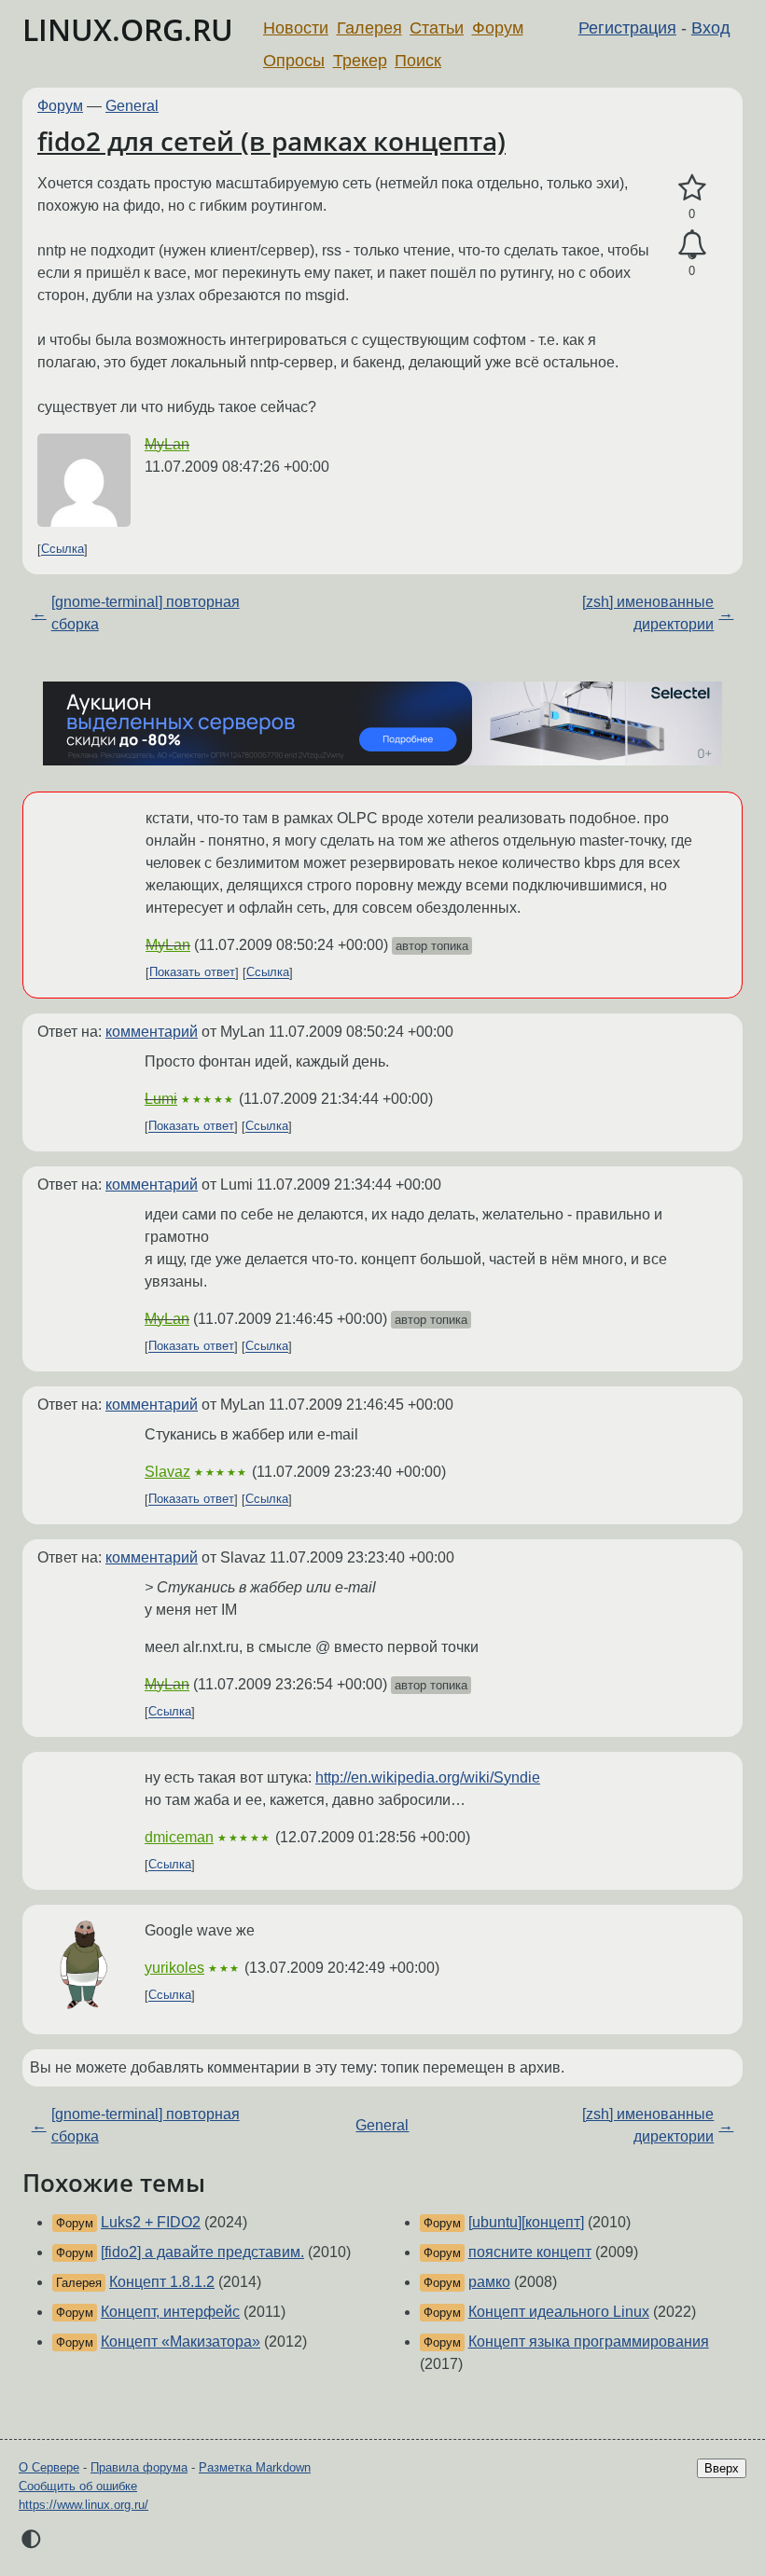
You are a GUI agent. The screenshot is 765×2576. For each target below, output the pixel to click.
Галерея (369, 28)
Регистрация (627, 28)
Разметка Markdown (255, 2467)
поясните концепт (530, 2252)
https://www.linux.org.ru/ (83, 2505)
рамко (489, 2282)
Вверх (722, 2468)
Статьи (437, 28)
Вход (711, 28)
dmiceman (179, 1837)
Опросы (294, 61)
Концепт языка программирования (589, 2342)
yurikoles (174, 1968)
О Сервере (49, 2467)
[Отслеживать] (692, 245)
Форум (498, 28)
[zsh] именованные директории (648, 613)
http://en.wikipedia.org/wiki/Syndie (428, 1777)
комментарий (152, 1032)
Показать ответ (192, 973)
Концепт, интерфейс (170, 2312)
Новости (296, 28)
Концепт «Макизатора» (181, 2342)
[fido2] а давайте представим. (202, 2252)
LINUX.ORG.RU (128, 29)
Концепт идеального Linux (559, 2312)
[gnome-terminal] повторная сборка (146, 613)
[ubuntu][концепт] (526, 2222)
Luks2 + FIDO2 (151, 2222)
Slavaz (167, 1472)
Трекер (360, 61)
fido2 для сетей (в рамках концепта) (271, 141)
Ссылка (63, 550)
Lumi (161, 1099)
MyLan (167, 444)
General (132, 106)
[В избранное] (692, 188)
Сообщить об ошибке (78, 2486)
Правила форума (139, 2467)
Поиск (418, 61)
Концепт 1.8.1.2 (162, 2282)
